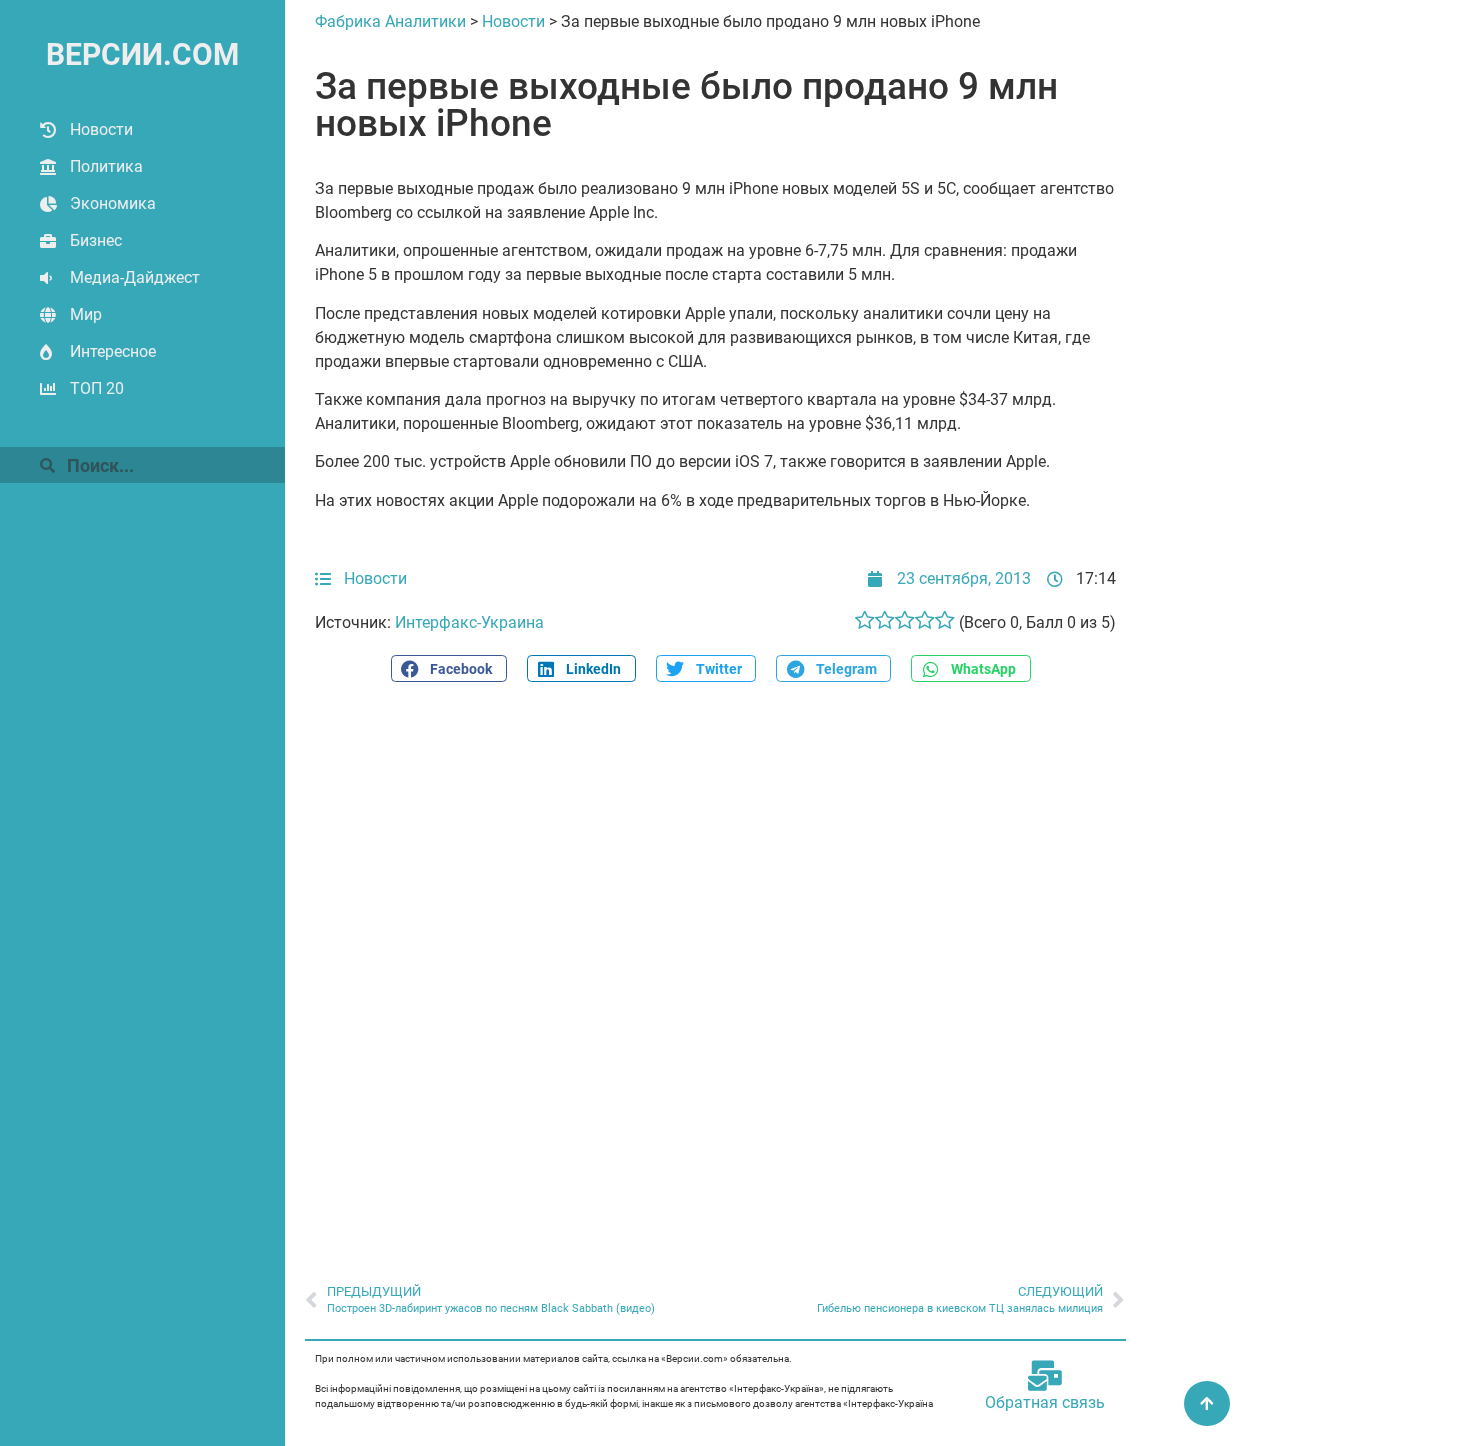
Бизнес (96, 240)
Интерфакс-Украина (469, 622)
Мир (86, 314)
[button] (449, 668)
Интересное (113, 351)
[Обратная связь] (1045, 1376)
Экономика (113, 203)
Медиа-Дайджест (135, 277)
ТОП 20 (97, 388)
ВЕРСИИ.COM (142, 54)
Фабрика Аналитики (390, 21)
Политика (106, 166)
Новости (101, 129)
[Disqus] (715, 972)
